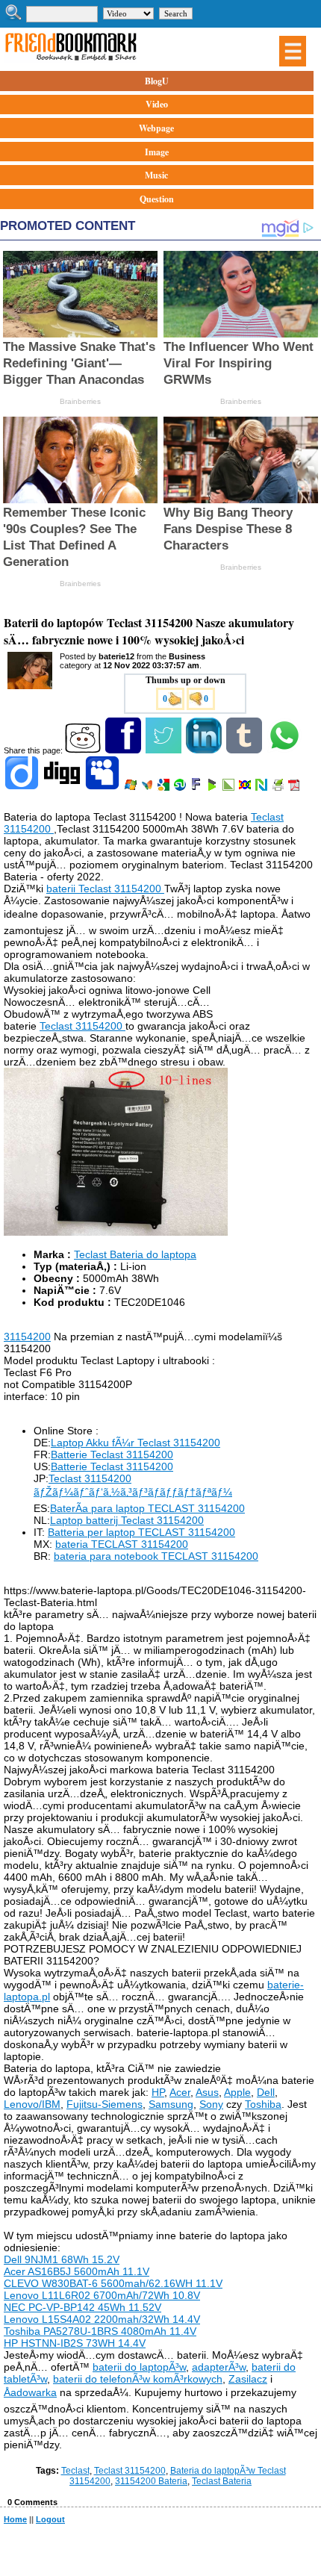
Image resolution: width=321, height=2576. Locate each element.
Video (157, 104)
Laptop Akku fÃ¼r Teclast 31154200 (135, 1443)
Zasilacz (248, 2379)
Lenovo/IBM (32, 2104)
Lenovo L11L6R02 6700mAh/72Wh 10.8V (102, 2295)
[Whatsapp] (286, 750)
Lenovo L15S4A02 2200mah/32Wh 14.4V (102, 2319)
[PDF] (295, 788)
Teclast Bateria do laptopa (135, 1254)
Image (157, 152)
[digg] (63, 788)
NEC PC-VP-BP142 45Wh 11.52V (82, 2307)
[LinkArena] (230, 788)
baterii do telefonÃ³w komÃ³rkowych (138, 2379)
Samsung (171, 2104)
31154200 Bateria (151, 2481)
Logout (50, 2519)
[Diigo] (23, 788)
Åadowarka (30, 2392)
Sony (211, 2104)
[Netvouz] (262, 788)
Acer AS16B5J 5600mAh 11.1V (77, 2271)
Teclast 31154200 (82, 1026)
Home (15, 2519)
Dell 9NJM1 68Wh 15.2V (62, 2259)
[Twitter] (165, 750)
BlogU (157, 81)
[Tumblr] (245, 750)
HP (158, 2092)
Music (156, 175)
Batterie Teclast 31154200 (112, 1455)
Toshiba (263, 2104)
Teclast (75, 2471)
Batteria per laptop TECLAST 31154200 (141, 1532)
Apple (237, 2092)
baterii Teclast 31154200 (105, 889)
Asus (207, 2092)
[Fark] (197, 788)
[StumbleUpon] (181, 788)
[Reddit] (84, 750)
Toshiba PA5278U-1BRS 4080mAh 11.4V (100, 2331)
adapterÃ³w (219, 2367)
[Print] (279, 788)
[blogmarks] (213, 788)
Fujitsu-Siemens (105, 2104)
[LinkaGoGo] (246, 788)
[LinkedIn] (205, 750)
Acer (180, 2092)
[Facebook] (124, 750)
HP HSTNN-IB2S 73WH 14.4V (75, 2343)
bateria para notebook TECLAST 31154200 (156, 1556)
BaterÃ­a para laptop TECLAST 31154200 (147, 1508)
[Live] (132, 788)
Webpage (156, 128)
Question (157, 199)
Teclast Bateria (222, 2481)
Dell (266, 2092)
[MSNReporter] (148, 788)
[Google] (165, 788)
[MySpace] (103, 788)
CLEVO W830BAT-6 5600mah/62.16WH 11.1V (113, 2283)
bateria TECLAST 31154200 (122, 1544)
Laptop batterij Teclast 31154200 (127, 1520)
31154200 (27, 1337)
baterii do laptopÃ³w (139, 2367)
